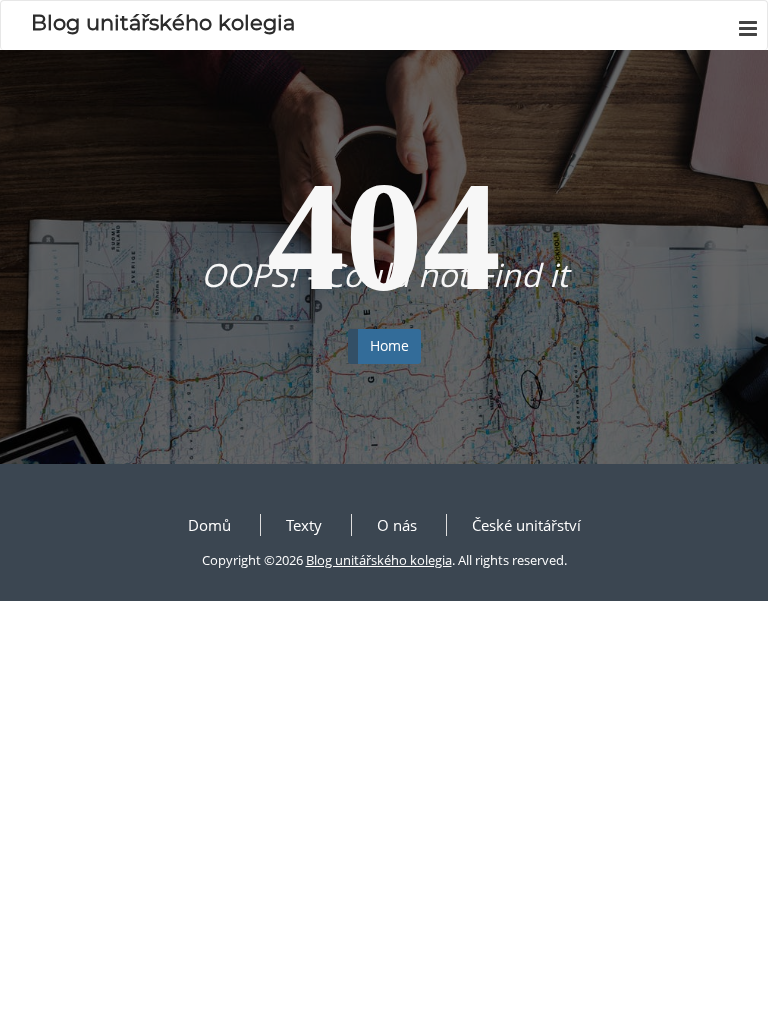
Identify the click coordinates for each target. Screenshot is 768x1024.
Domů (209, 525)
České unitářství (526, 525)
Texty (304, 525)
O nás (397, 525)
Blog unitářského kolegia (379, 560)
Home (389, 345)
